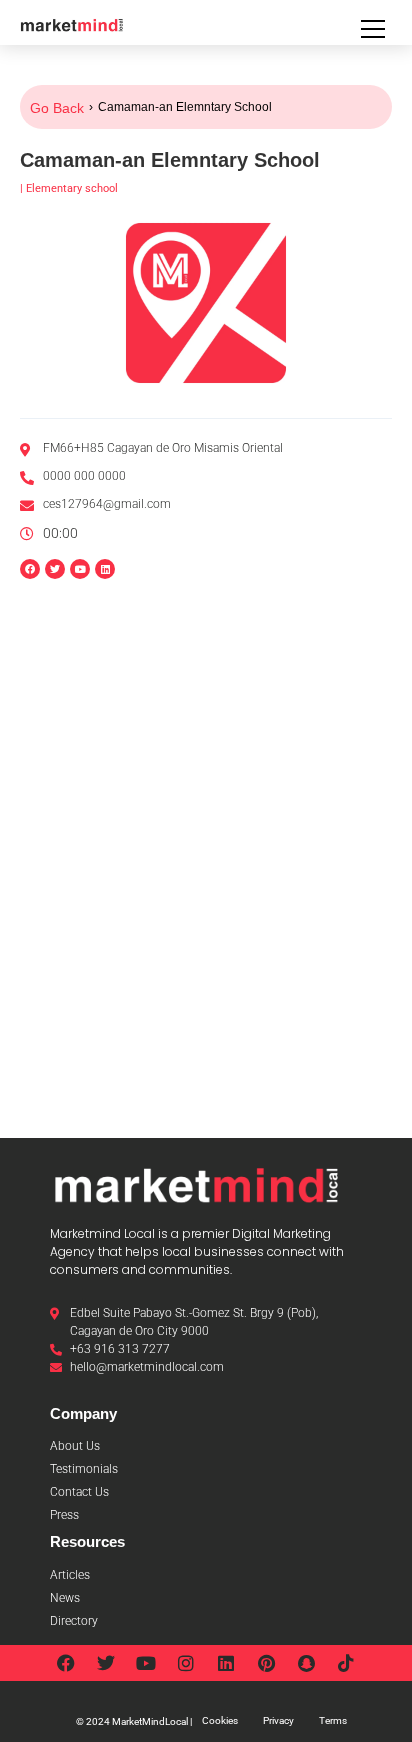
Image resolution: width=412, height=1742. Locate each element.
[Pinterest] (266, 1663)
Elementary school (72, 188)
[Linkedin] (105, 569)
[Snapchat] (306, 1663)
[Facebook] (66, 1663)
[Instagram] (186, 1663)
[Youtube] (146, 1663)
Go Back (57, 108)
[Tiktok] (346, 1663)
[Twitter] (106, 1663)
